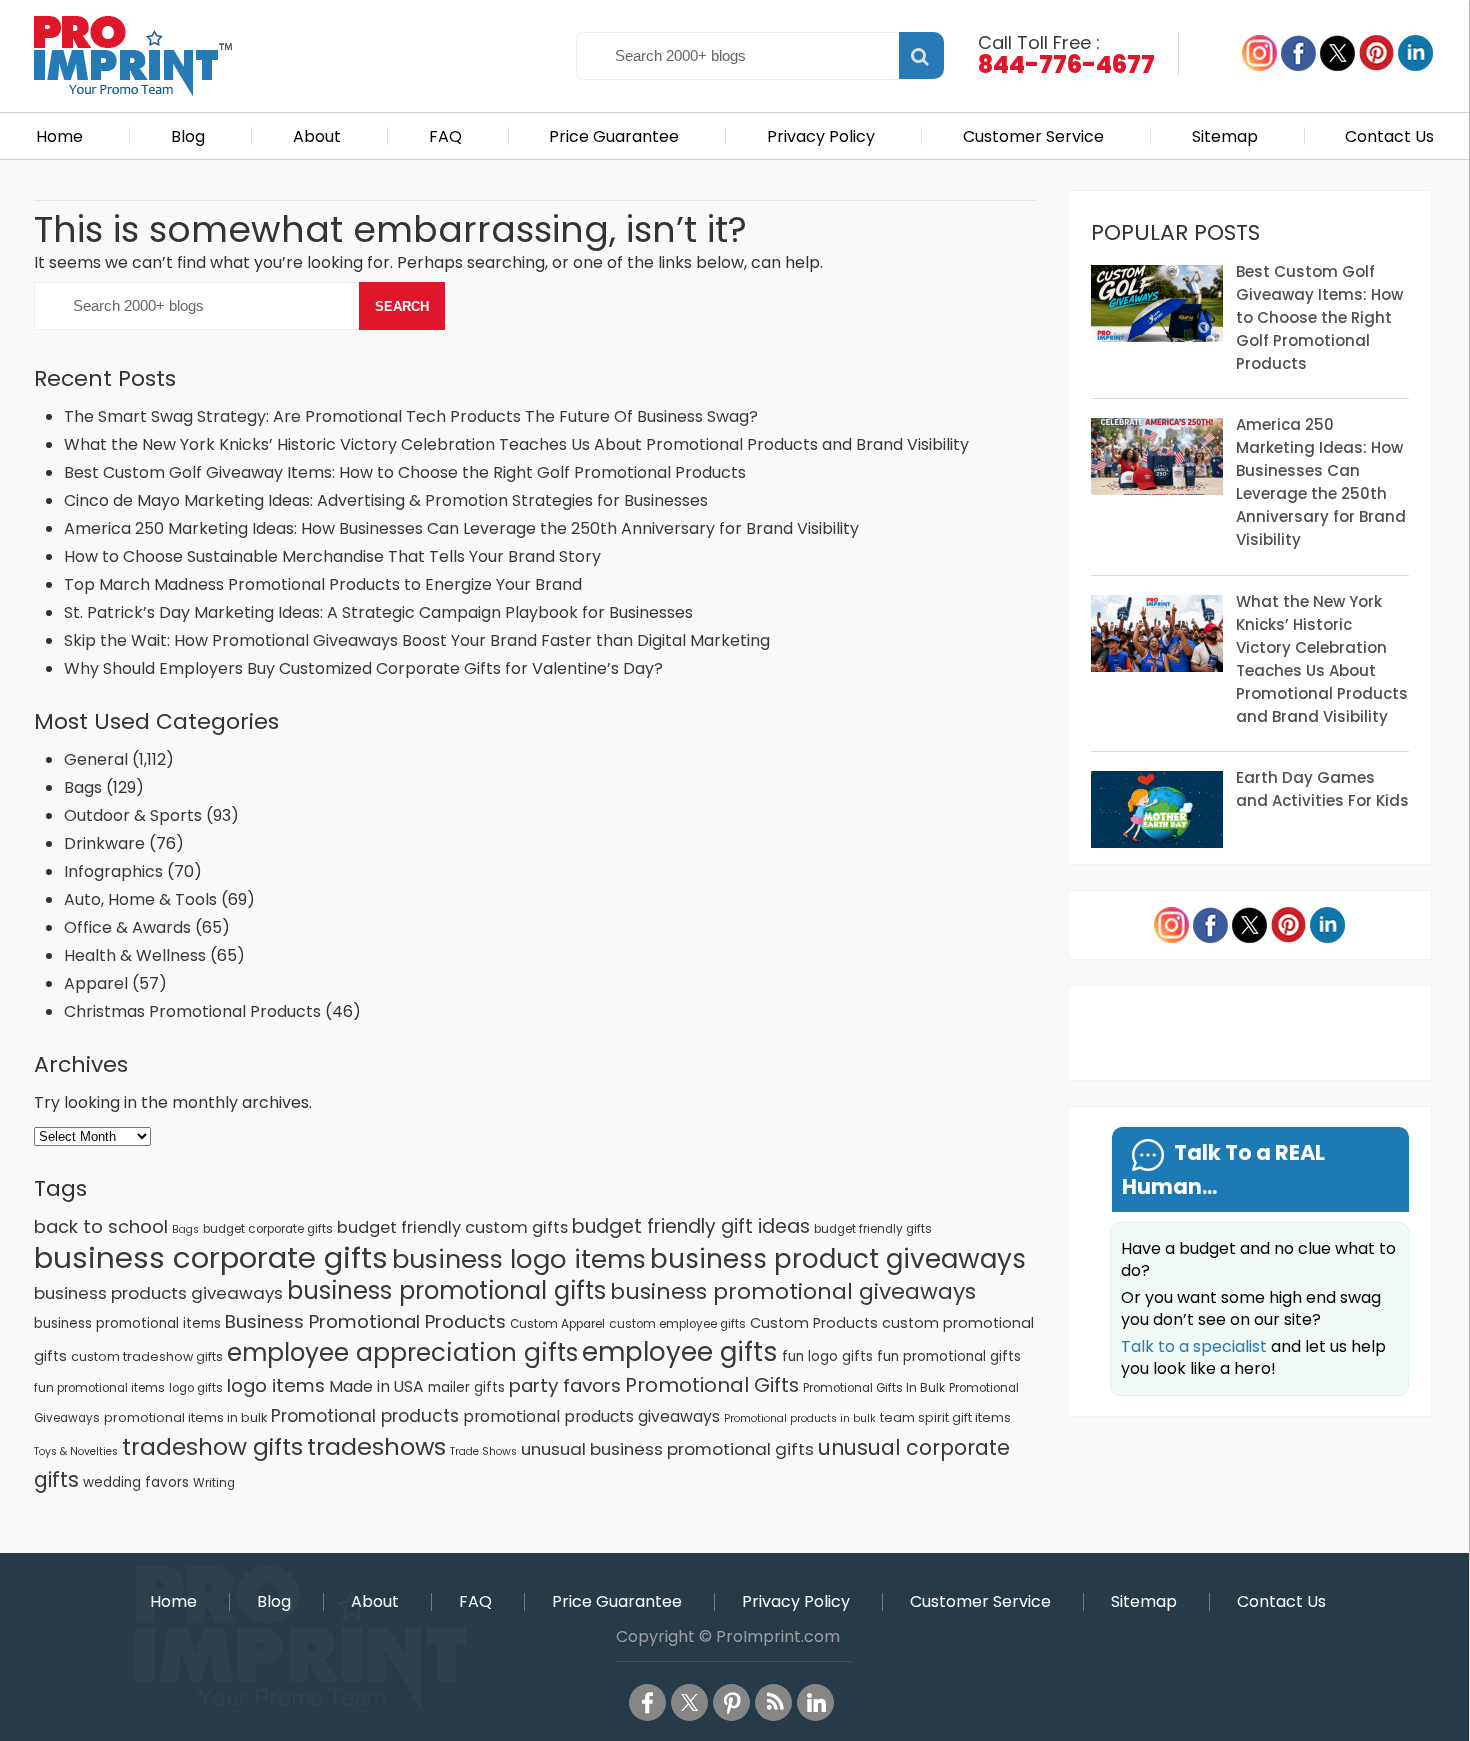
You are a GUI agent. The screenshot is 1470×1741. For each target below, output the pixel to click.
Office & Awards (127, 927)
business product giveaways (838, 1258)
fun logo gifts (827, 1356)
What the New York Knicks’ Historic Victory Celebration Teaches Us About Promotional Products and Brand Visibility (516, 444)
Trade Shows (483, 1451)
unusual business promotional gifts (667, 1449)
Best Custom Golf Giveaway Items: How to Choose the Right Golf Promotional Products (405, 472)
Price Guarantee (614, 136)
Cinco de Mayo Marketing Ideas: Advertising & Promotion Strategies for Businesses (388, 500)
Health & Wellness (135, 955)
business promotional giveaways (793, 1291)
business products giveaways (158, 1293)
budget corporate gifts (268, 1229)
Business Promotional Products (365, 1321)
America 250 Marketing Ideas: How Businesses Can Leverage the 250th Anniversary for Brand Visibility (461, 528)
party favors (565, 1385)
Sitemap (1225, 136)
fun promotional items (99, 1388)
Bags (83, 787)
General (96, 759)
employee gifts (680, 1352)
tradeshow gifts (212, 1447)
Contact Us (1389, 136)
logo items (276, 1385)
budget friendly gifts (873, 1229)
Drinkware (104, 843)
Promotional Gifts (712, 1385)
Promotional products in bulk (800, 1418)
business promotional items (127, 1323)
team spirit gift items (945, 1417)
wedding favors (136, 1482)
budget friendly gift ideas (691, 1226)
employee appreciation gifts (402, 1352)
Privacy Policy (821, 136)
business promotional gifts (446, 1290)
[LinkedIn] (815, 1702)
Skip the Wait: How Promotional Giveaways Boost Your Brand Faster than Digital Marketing (417, 640)
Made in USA (376, 1386)
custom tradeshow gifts (147, 1356)
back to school (101, 1226)
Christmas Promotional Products (192, 1011)
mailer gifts (466, 1387)
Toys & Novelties (76, 1451)
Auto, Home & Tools (140, 899)
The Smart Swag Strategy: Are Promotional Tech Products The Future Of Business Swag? (411, 416)
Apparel (96, 983)
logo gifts (196, 1388)
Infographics (113, 871)
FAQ (445, 136)
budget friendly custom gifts (452, 1227)
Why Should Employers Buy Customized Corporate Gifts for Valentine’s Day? (363, 668)
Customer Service (1033, 136)
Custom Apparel (557, 1324)
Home (59, 136)
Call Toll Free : (1066, 53)
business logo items (519, 1259)
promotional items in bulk (185, 1417)
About (317, 136)
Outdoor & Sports (133, 815)
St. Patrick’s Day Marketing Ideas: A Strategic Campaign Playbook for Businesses (378, 612)
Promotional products (365, 1416)
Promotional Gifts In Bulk (874, 1388)
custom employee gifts (677, 1324)
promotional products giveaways (591, 1416)
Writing (214, 1483)
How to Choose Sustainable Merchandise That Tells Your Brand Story (332, 556)
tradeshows (376, 1446)
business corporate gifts (211, 1257)
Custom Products (814, 1323)
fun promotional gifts (949, 1356)
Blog (188, 136)
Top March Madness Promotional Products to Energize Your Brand (323, 584)
